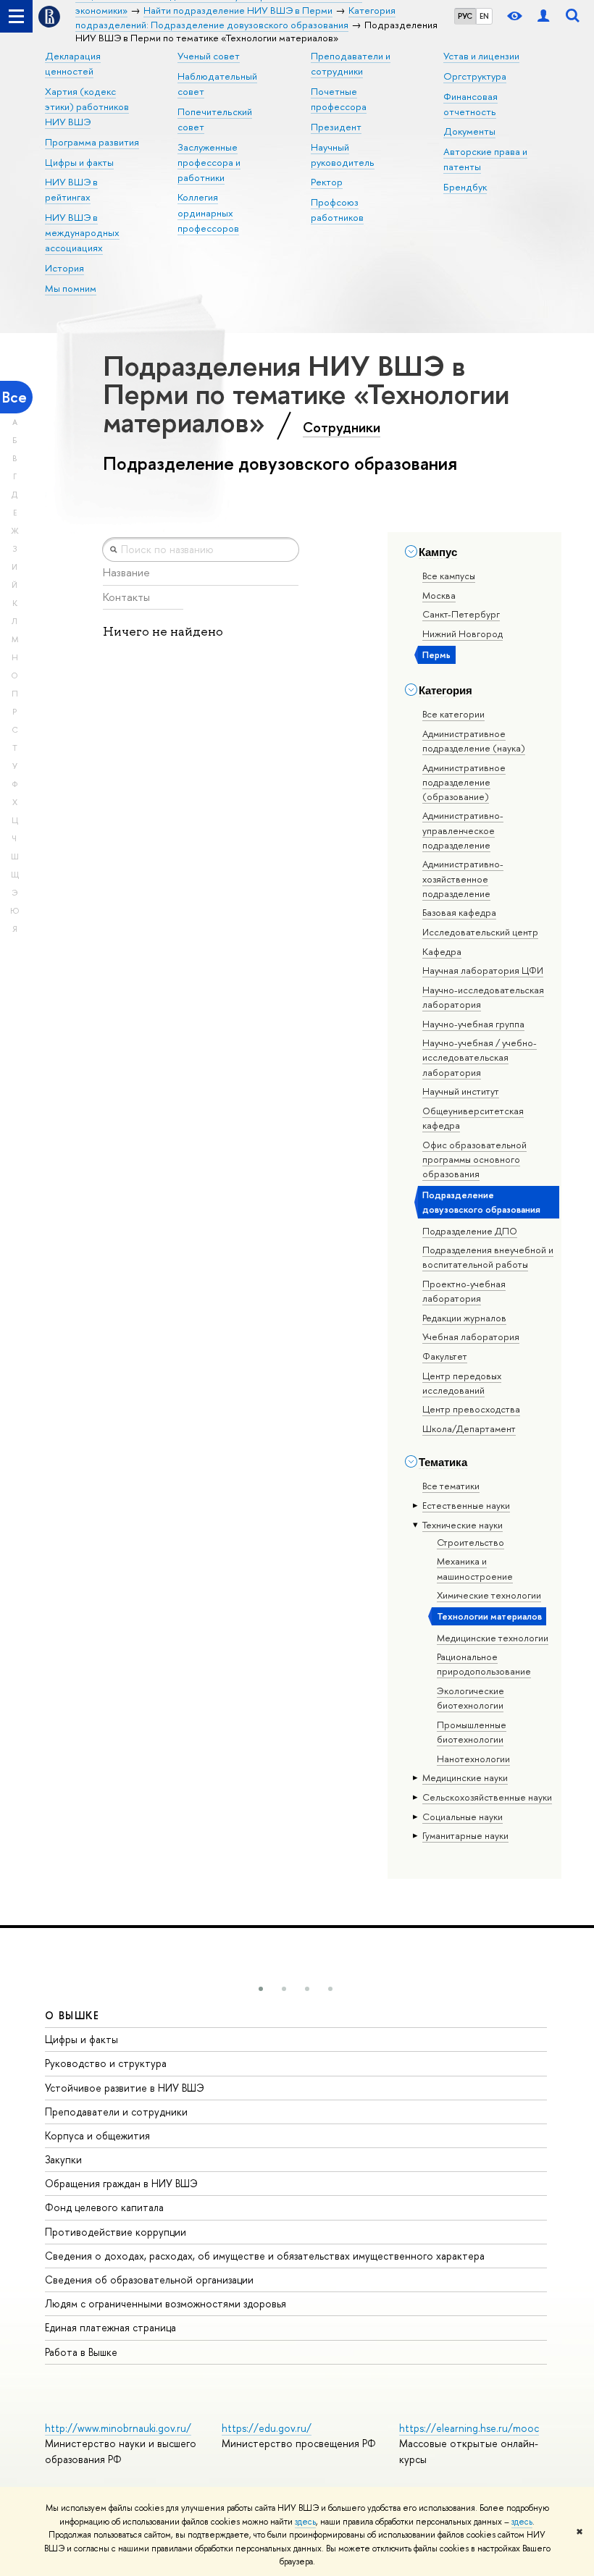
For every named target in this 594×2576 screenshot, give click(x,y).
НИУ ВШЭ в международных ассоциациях (82, 232)
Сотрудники (342, 427)
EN (484, 16)
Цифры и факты (79, 162)
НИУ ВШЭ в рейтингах (71, 189)
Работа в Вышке (81, 2352)
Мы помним (71, 288)
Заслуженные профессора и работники (209, 162)
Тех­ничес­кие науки (463, 1525)
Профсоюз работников (337, 210)
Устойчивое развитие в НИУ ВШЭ (125, 2088)
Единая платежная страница (110, 2327)
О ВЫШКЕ (72, 2015)
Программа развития (92, 142)
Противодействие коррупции (116, 2232)
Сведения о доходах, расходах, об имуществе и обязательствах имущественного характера (265, 2256)
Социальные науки (463, 1817)
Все (14, 397)
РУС (465, 16)
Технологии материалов (489, 1616)
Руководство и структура (106, 2063)
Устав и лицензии (481, 56)
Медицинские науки (465, 1777)
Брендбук (465, 187)
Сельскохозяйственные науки (487, 1797)
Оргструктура (475, 76)
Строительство (470, 1542)
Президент (336, 127)
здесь (305, 2522)
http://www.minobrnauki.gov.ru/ (118, 2428)
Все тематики (451, 1486)
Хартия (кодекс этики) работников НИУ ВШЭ (87, 106)
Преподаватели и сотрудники (116, 2112)
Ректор (327, 182)
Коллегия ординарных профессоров (208, 212)
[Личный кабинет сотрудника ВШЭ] (543, 16)
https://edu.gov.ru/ (267, 2428)
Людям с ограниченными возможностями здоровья (166, 2303)
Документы (469, 131)
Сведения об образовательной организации (149, 2280)
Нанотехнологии (473, 1759)
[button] (261, 1989)
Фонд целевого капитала (104, 2207)
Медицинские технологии (493, 1638)
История (64, 268)
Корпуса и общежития (97, 2135)
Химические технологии (489, 1595)
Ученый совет (209, 56)
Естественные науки (466, 1505)
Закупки (63, 2159)
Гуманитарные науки (465, 1835)
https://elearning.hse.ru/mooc (469, 2428)
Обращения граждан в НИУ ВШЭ (121, 2183)
